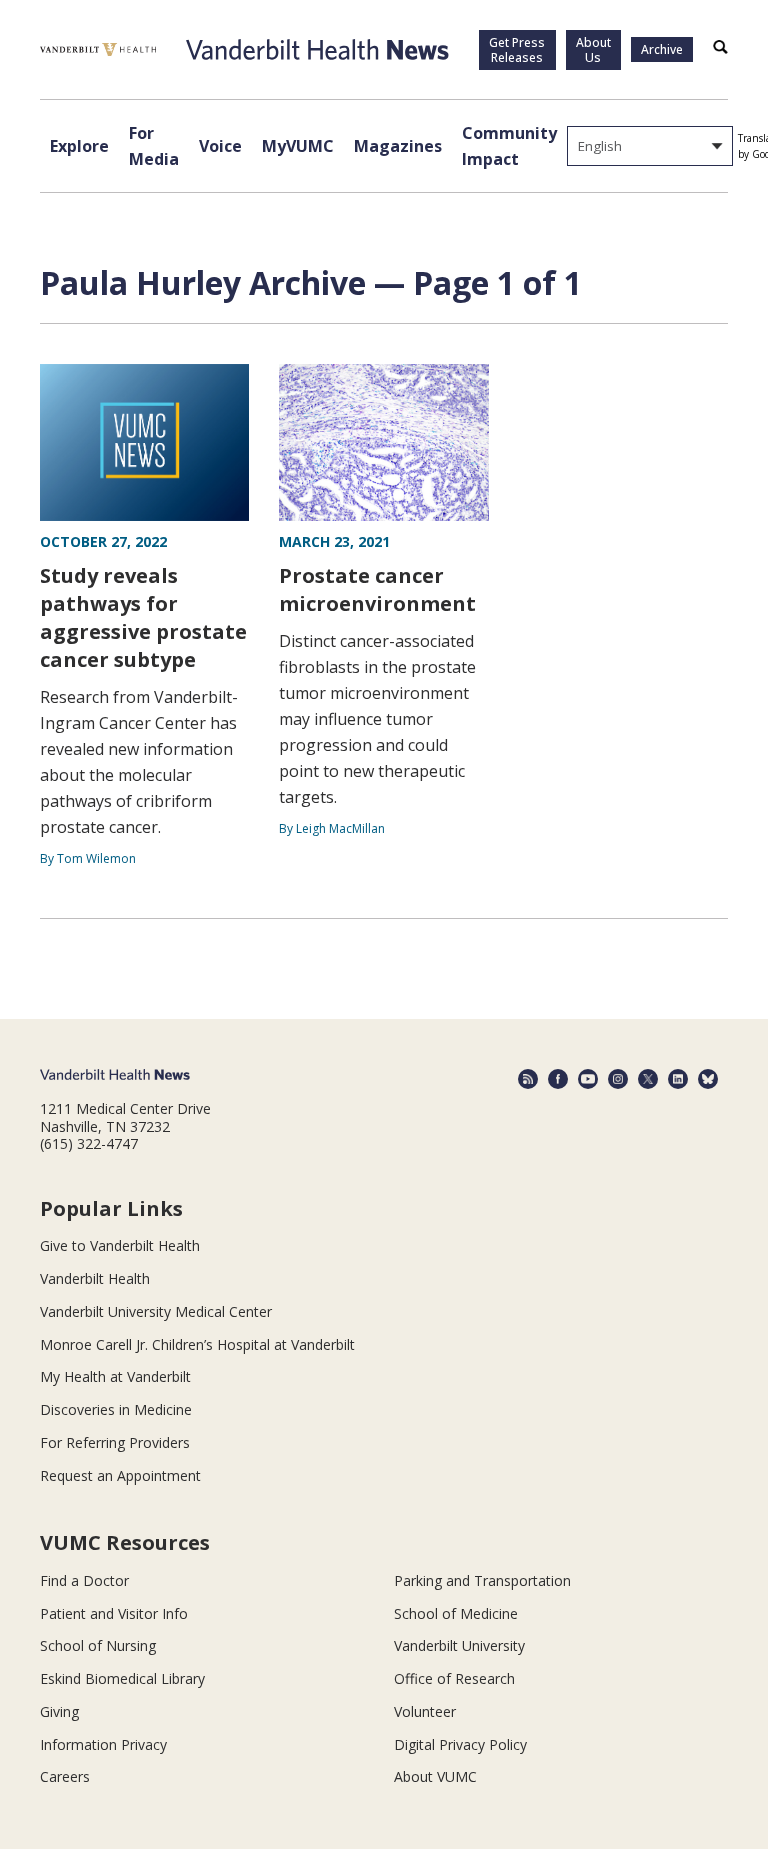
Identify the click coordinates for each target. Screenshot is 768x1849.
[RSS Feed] (528, 1079)
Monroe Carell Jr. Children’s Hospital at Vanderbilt (197, 1344)
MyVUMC (298, 146)
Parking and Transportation (482, 1580)
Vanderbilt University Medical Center (156, 1311)
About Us (593, 50)
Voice (220, 146)
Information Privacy (103, 1744)
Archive (662, 49)
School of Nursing (98, 1645)
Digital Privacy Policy (460, 1744)
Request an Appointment (120, 1475)
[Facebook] (558, 1079)
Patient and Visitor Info (114, 1613)
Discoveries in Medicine (116, 1409)
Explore (79, 146)
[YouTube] (588, 1079)
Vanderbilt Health (95, 1278)
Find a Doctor (84, 1580)
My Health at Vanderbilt (115, 1376)
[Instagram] (618, 1079)
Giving (59, 1711)
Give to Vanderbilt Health (120, 1245)
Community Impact (509, 146)
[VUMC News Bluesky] (708, 1079)
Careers (65, 1776)
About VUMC (435, 1776)
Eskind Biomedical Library (122, 1678)
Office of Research (454, 1678)
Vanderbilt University (459, 1645)
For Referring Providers (115, 1442)
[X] (648, 1079)
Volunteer (425, 1711)
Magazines (398, 146)
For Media (154, 146)
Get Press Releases (517, 50)
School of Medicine (456, 1613)
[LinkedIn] (678, 1079)
